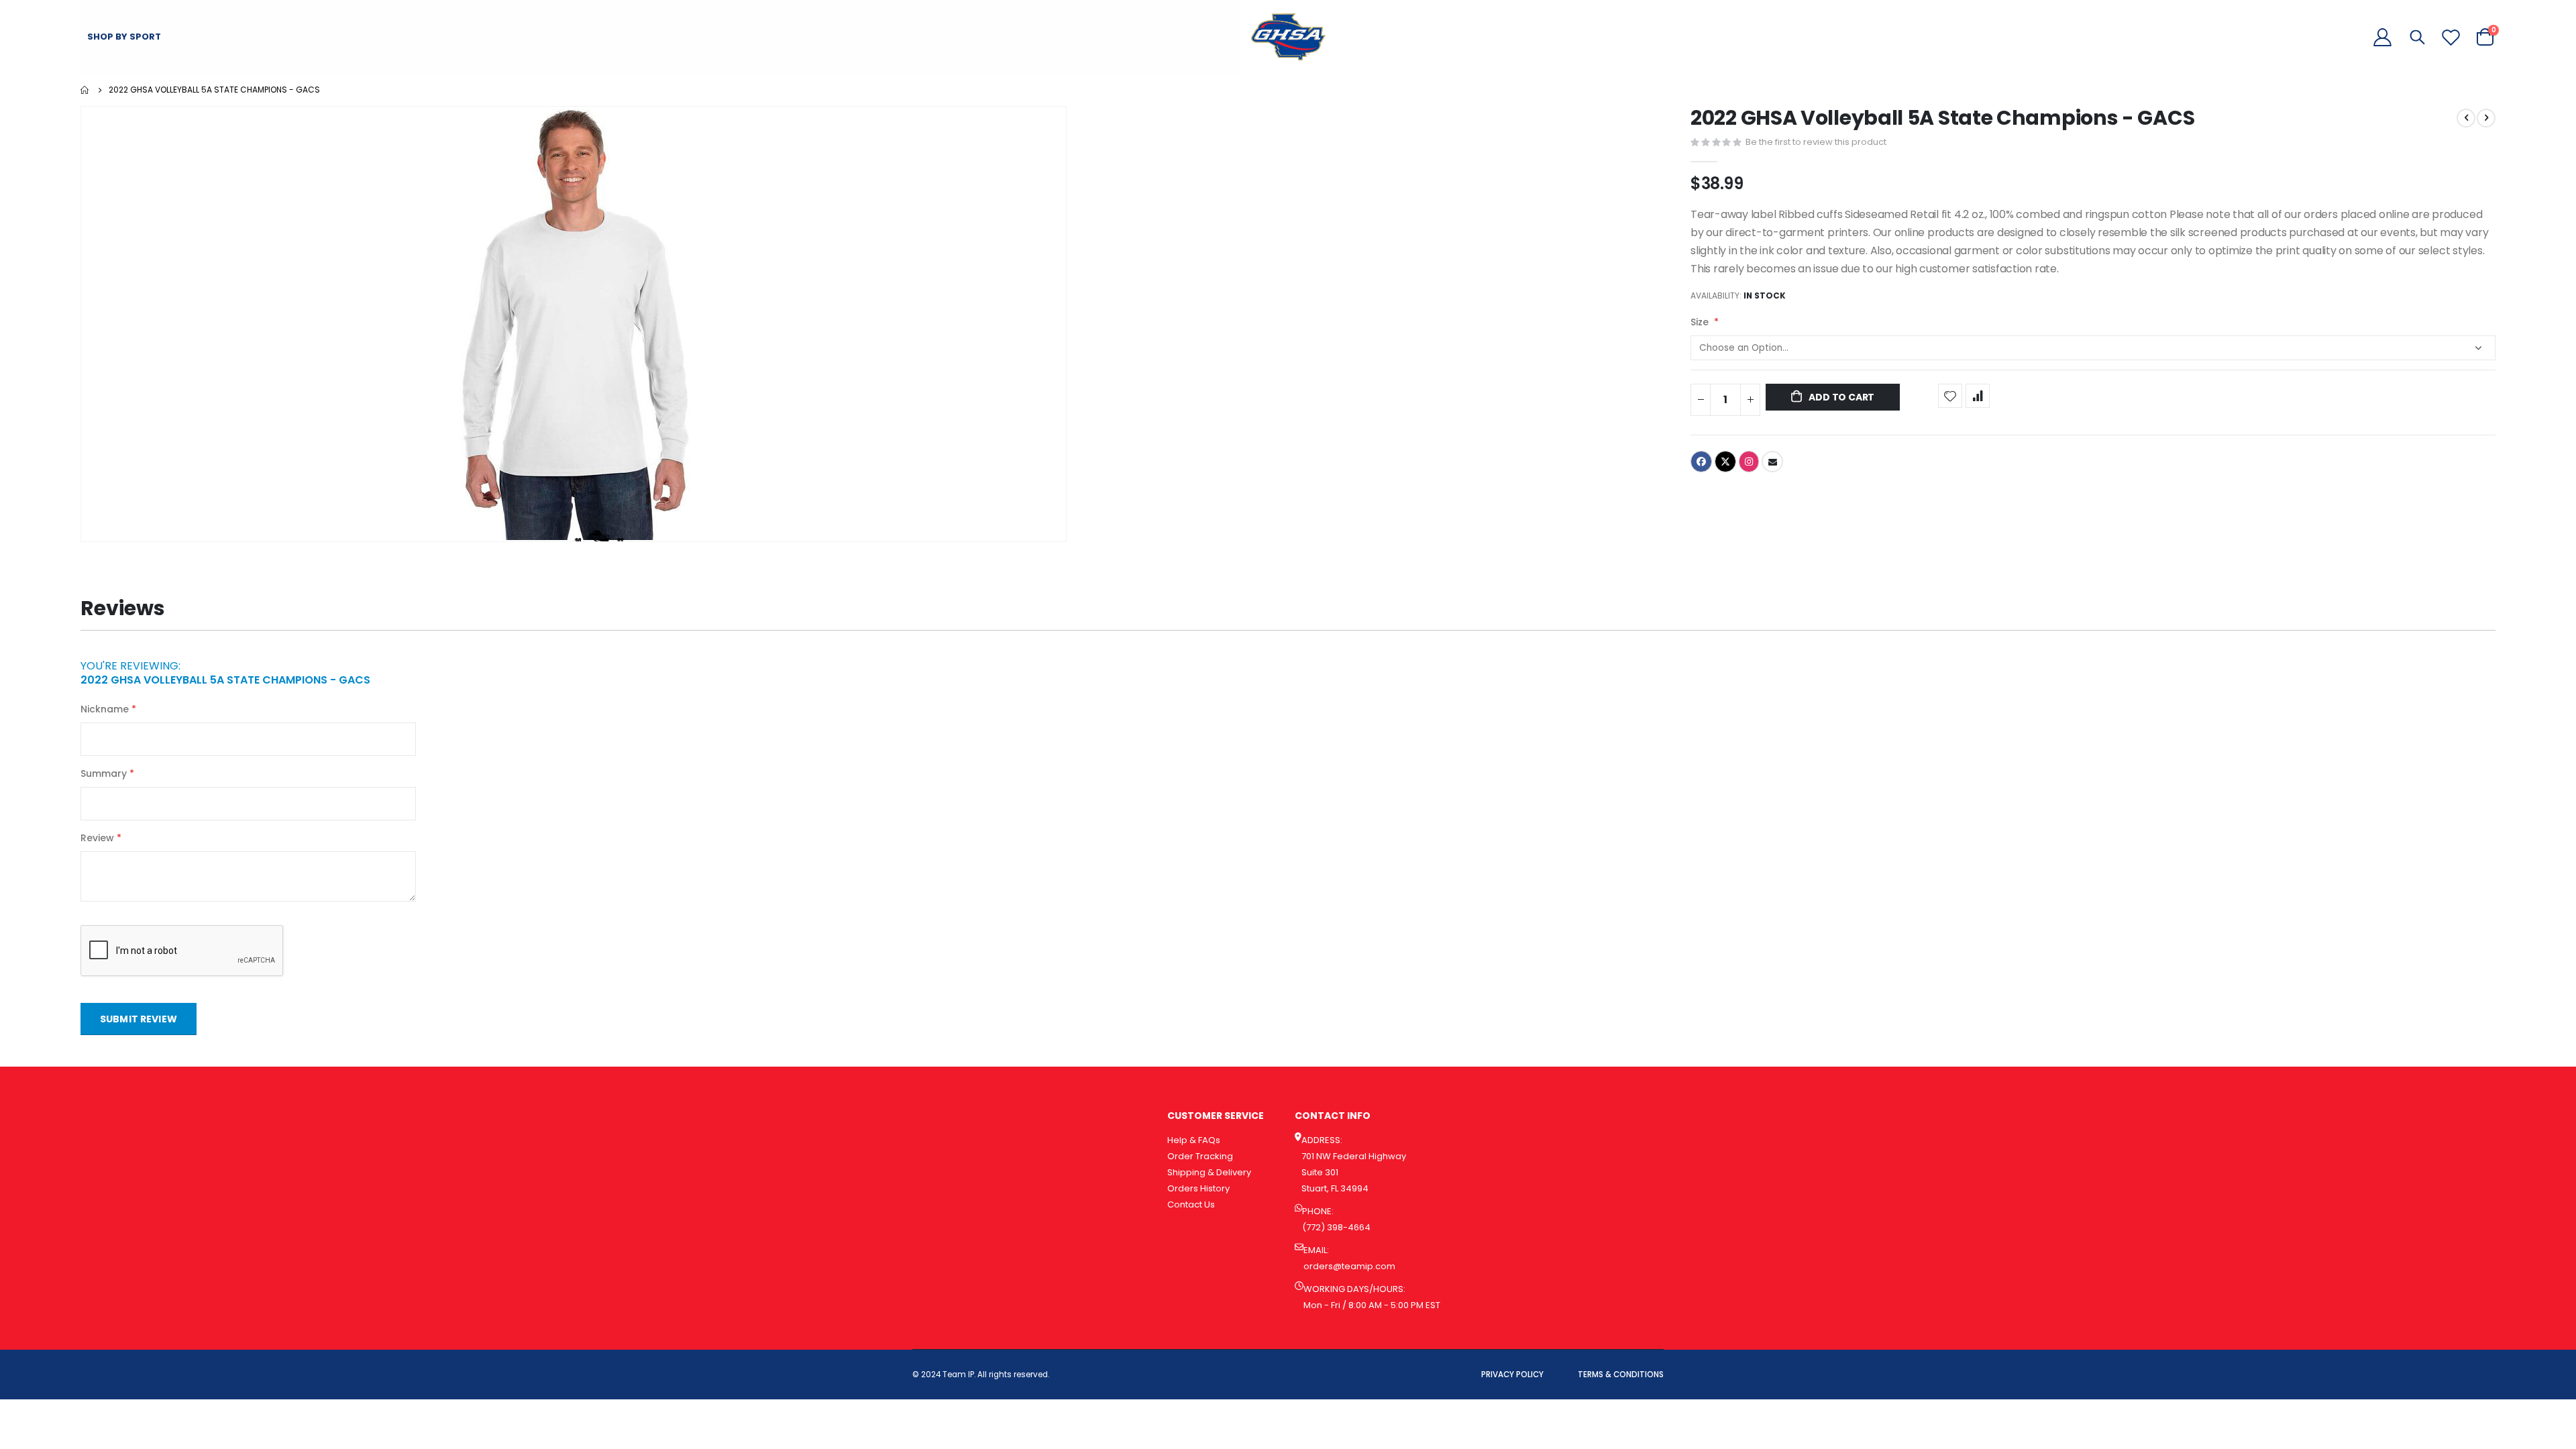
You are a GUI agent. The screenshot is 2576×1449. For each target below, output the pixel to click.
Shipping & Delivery (1209, 1172)
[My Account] (2382, 37)
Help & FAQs (1194, 1140)
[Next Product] (2486, 118)
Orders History (1198, 1188)
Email (1772, 462)
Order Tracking (1200, 1156)
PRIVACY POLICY (1512, 1375)
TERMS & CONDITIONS (1621, 1375)
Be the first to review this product (1816, 142)
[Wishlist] (2451, 37)
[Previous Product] (2466, 118)
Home (85, 90)
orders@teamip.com (1349, 1266)
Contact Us (1191, 1204)
